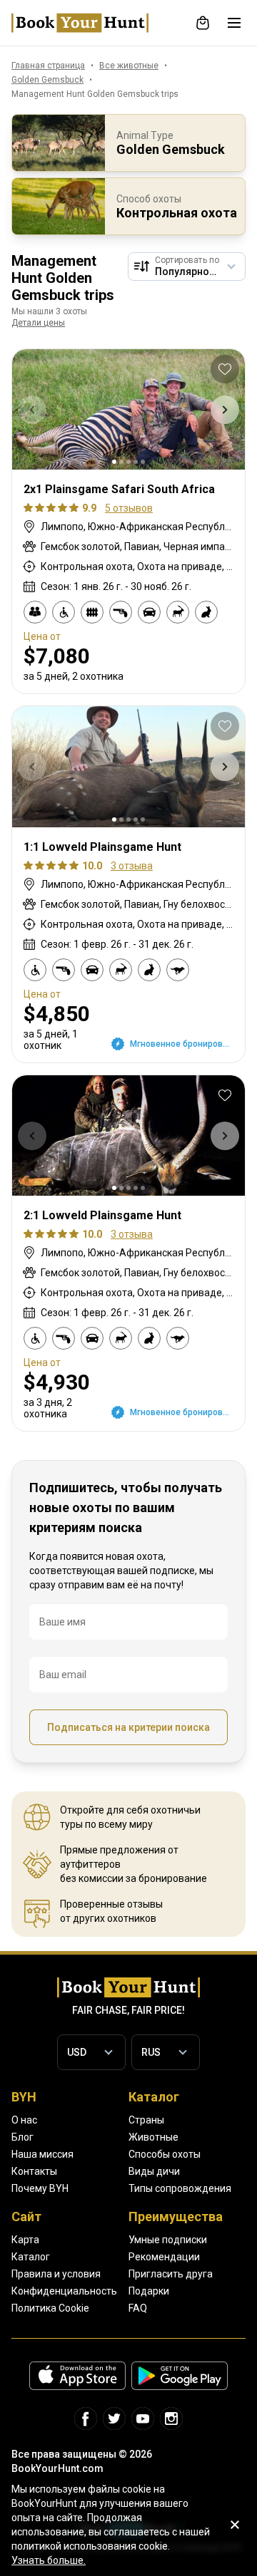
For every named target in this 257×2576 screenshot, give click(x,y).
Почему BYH (40, 2188)
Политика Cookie (50, 2308)
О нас (24, 2120)
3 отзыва (132, 866)
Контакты (34, 2171)
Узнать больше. (49, 2560)
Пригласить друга (171, 2274)
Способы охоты (165, 2154)
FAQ (138, 2308)
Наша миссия (42, 2154)
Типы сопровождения (180, 2188)
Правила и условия (56, 2274)
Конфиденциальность (64, 2291)
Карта (25, 2240)
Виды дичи (154, 2171)
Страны (146, 2120)
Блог (22, 2137)
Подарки (149, 2291)
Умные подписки (168, 2240)
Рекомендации (164, 2257)
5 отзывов (129, 508)
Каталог (31, 2257)
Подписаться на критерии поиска (128, 1727)
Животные (153, 2137)
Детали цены (38, 323)
